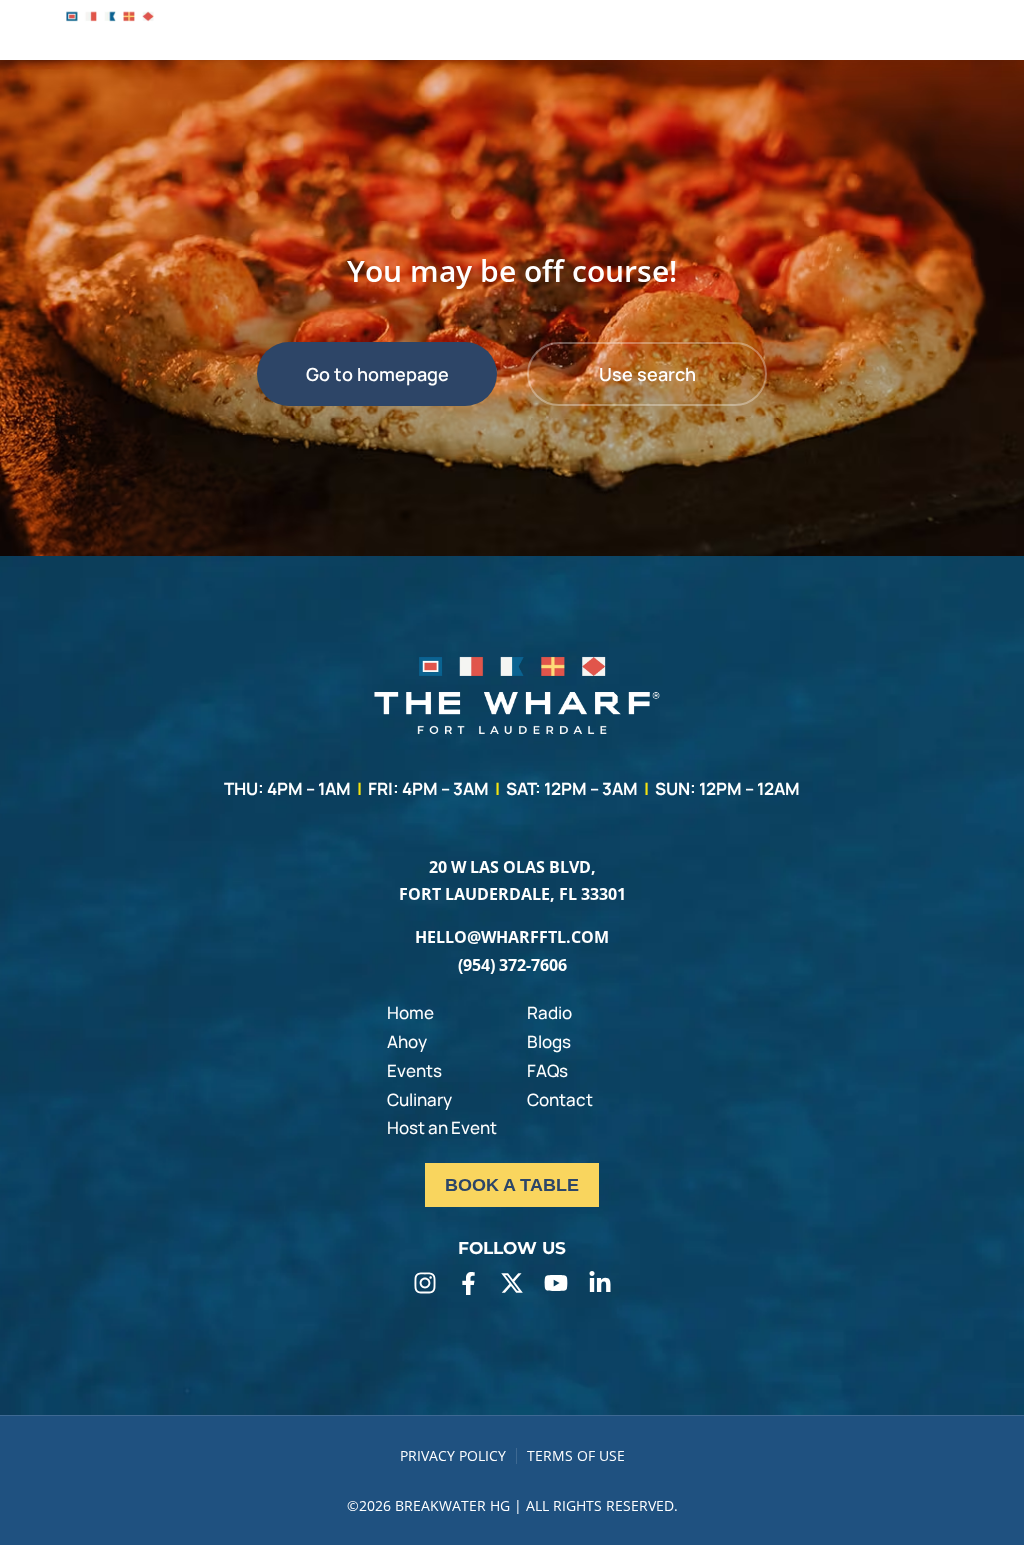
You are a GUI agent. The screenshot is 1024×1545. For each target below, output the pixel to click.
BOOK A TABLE (512, 1185)
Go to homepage (377, 374)
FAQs (547, 1070)
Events (414, 1070)
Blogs (549, 1041)
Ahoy (407, 1041)
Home (410, 1012)
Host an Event (442, 1127)
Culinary (419, 1099)
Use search (647, 374)
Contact (560, 1099)
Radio (549, 1012)
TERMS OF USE (576, 1455)
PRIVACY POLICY (453, 1455)
